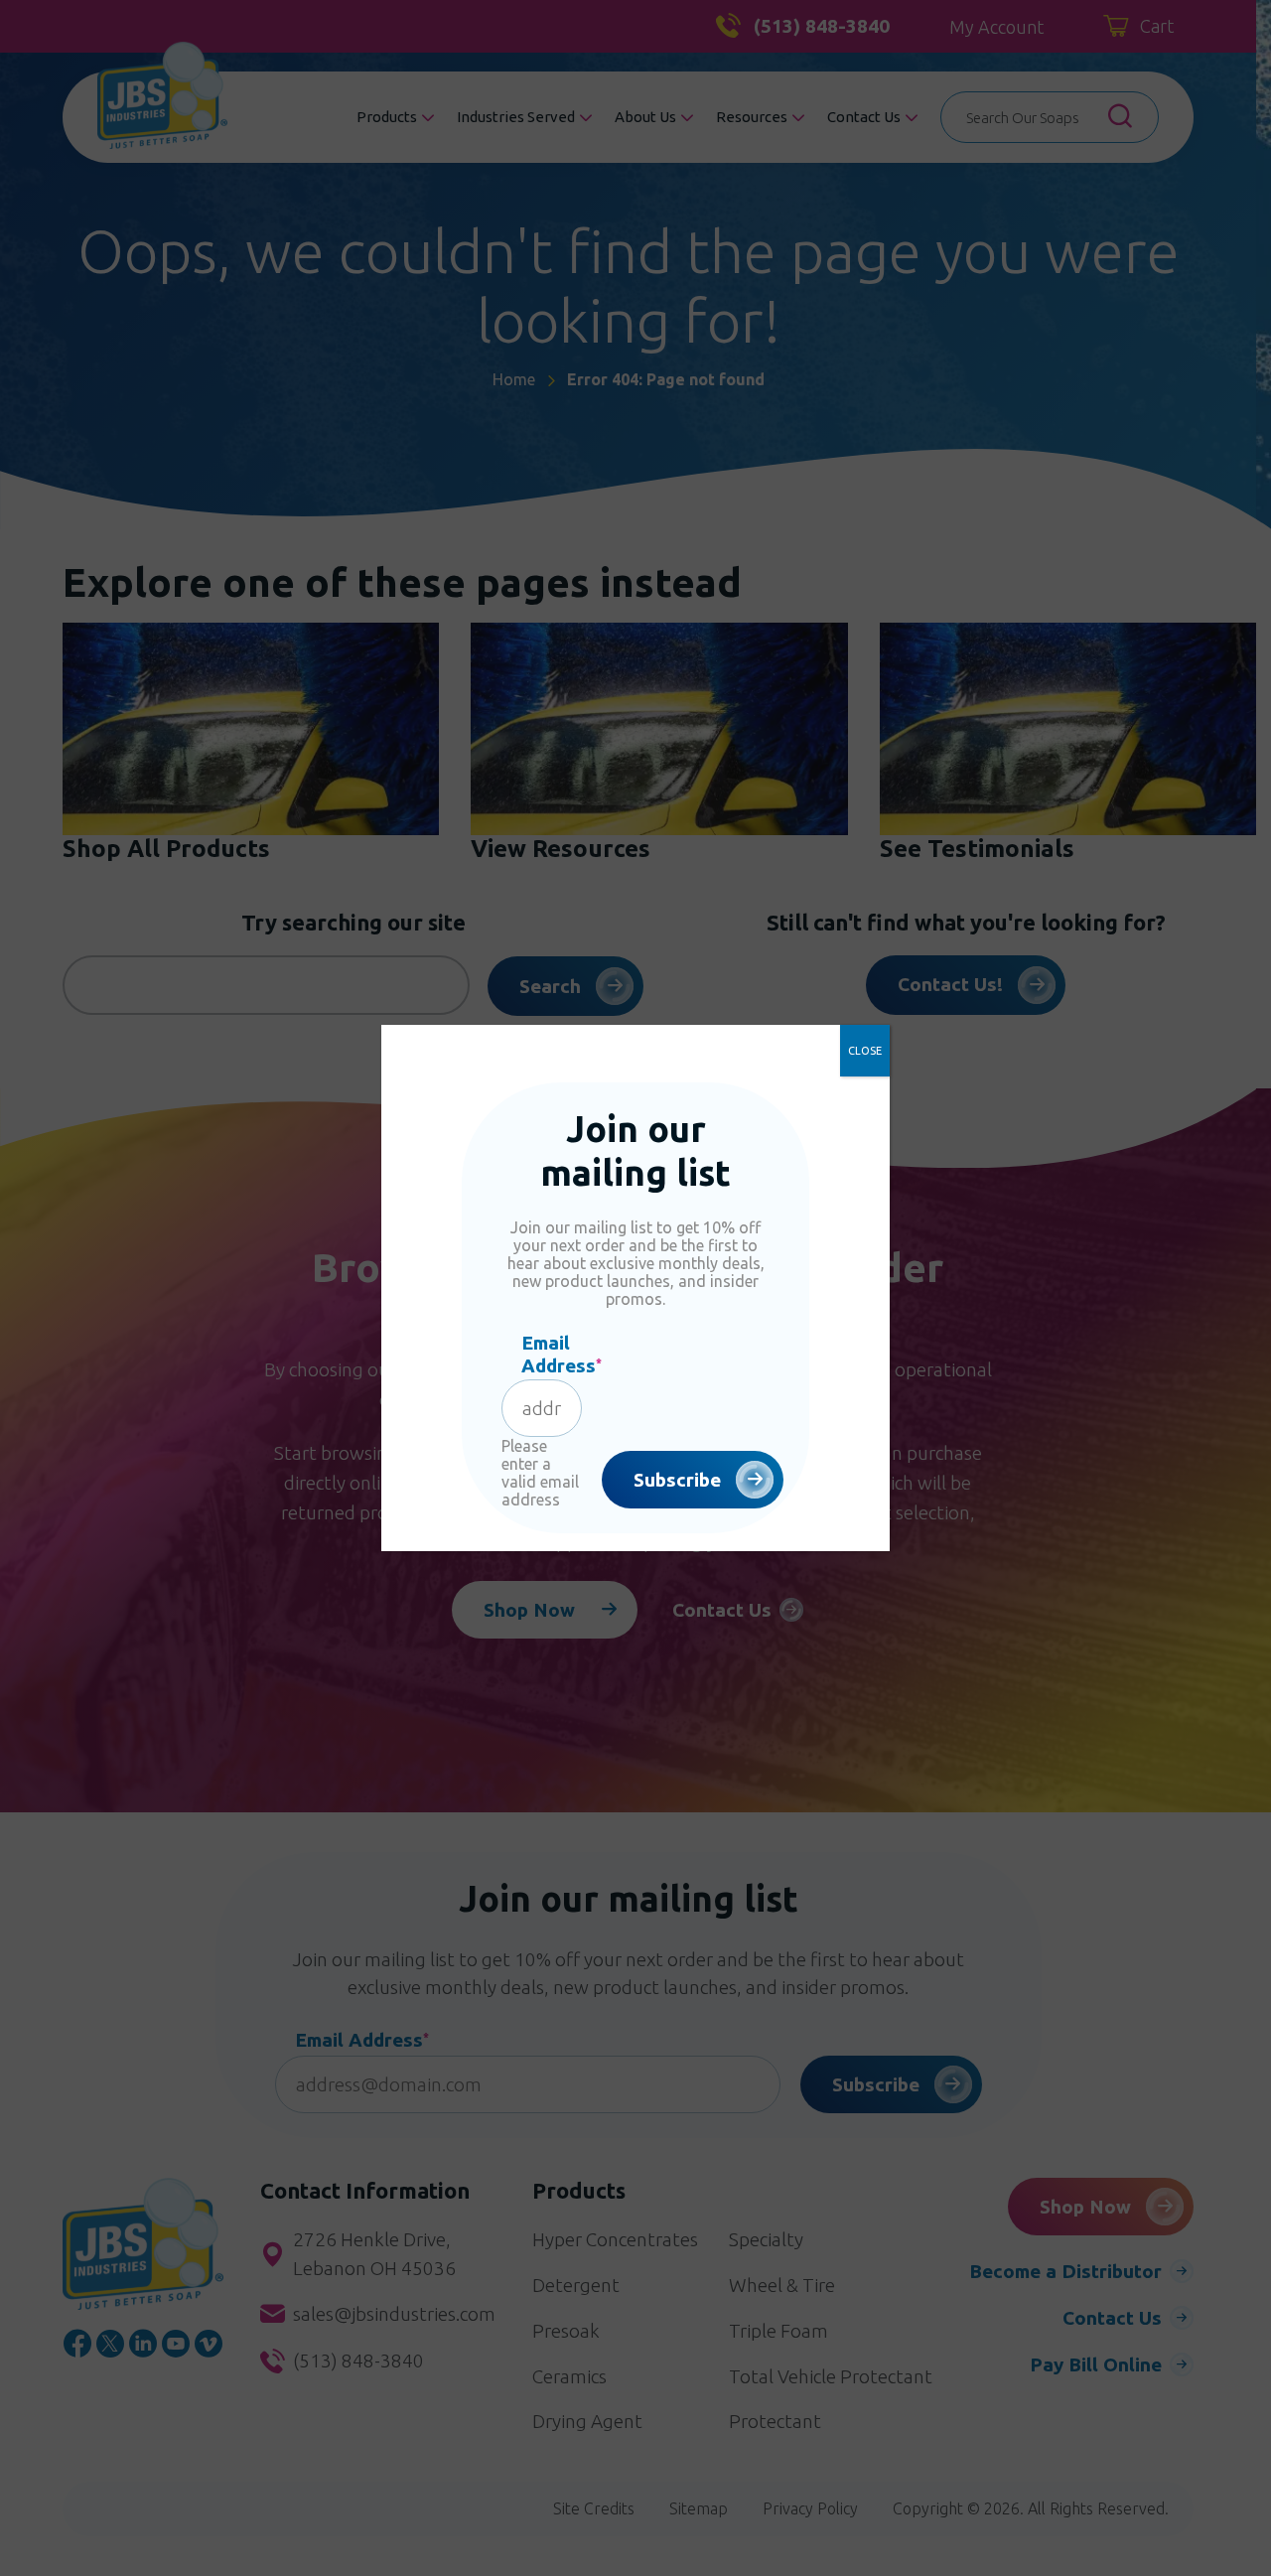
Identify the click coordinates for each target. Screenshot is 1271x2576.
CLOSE (865, 1051)
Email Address (562, 1354)
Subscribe (677, 1480)
